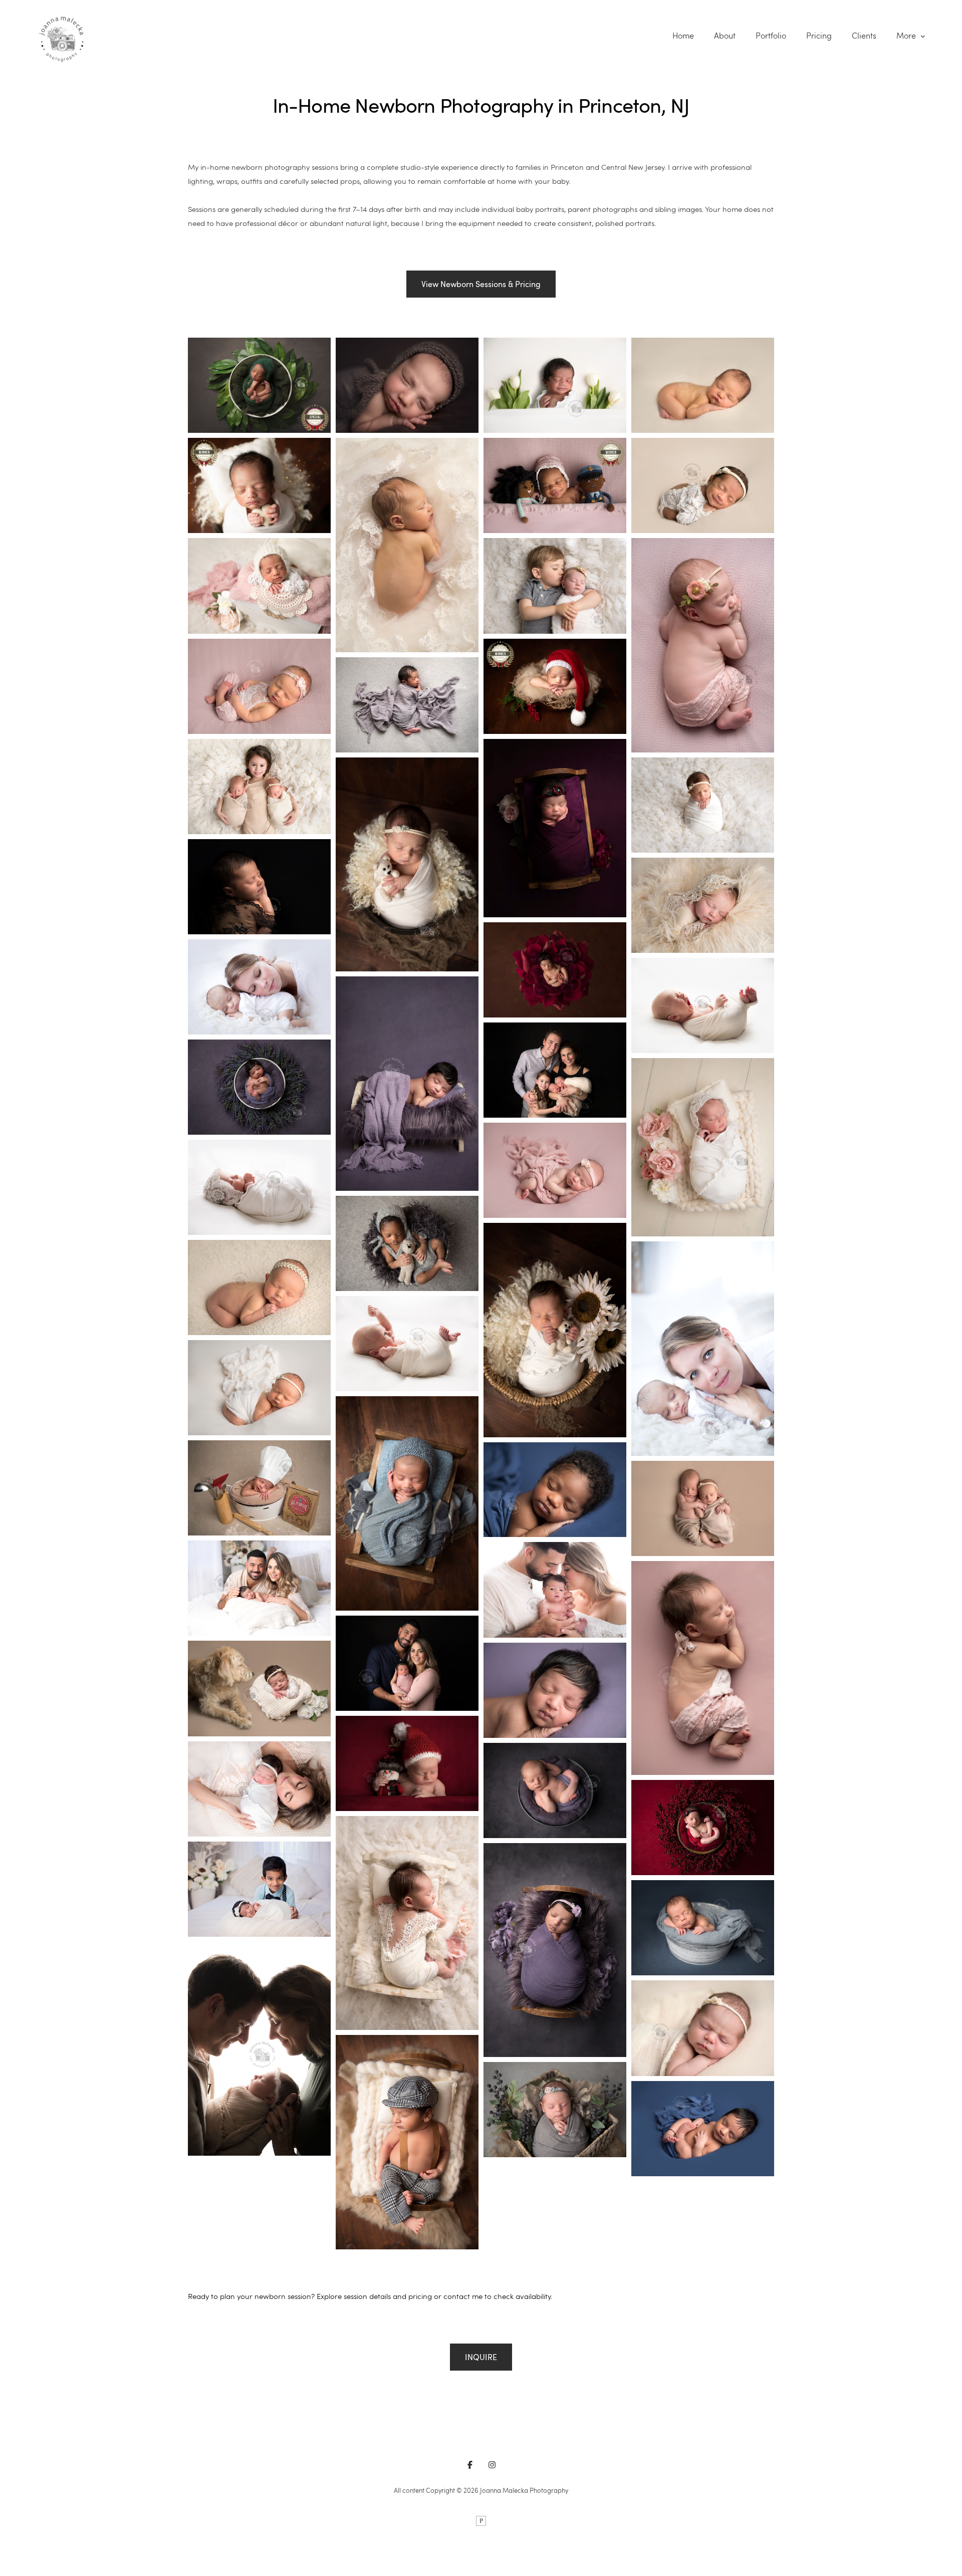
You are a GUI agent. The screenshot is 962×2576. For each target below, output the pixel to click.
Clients (864, 36)
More (907, 36)
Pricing (819, 36)
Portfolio (771, 36)
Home (683, 36)
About (725, 36)
